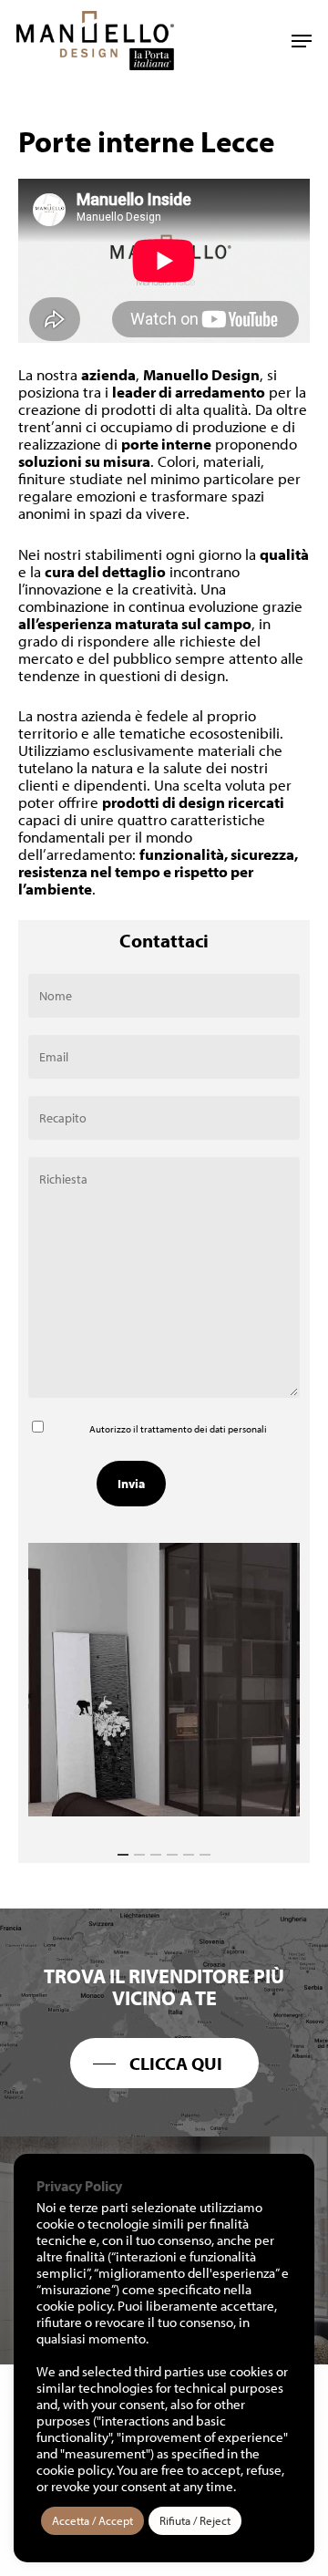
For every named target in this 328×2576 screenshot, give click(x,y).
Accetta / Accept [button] (92, 2520)
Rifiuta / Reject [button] (195, 2520)
